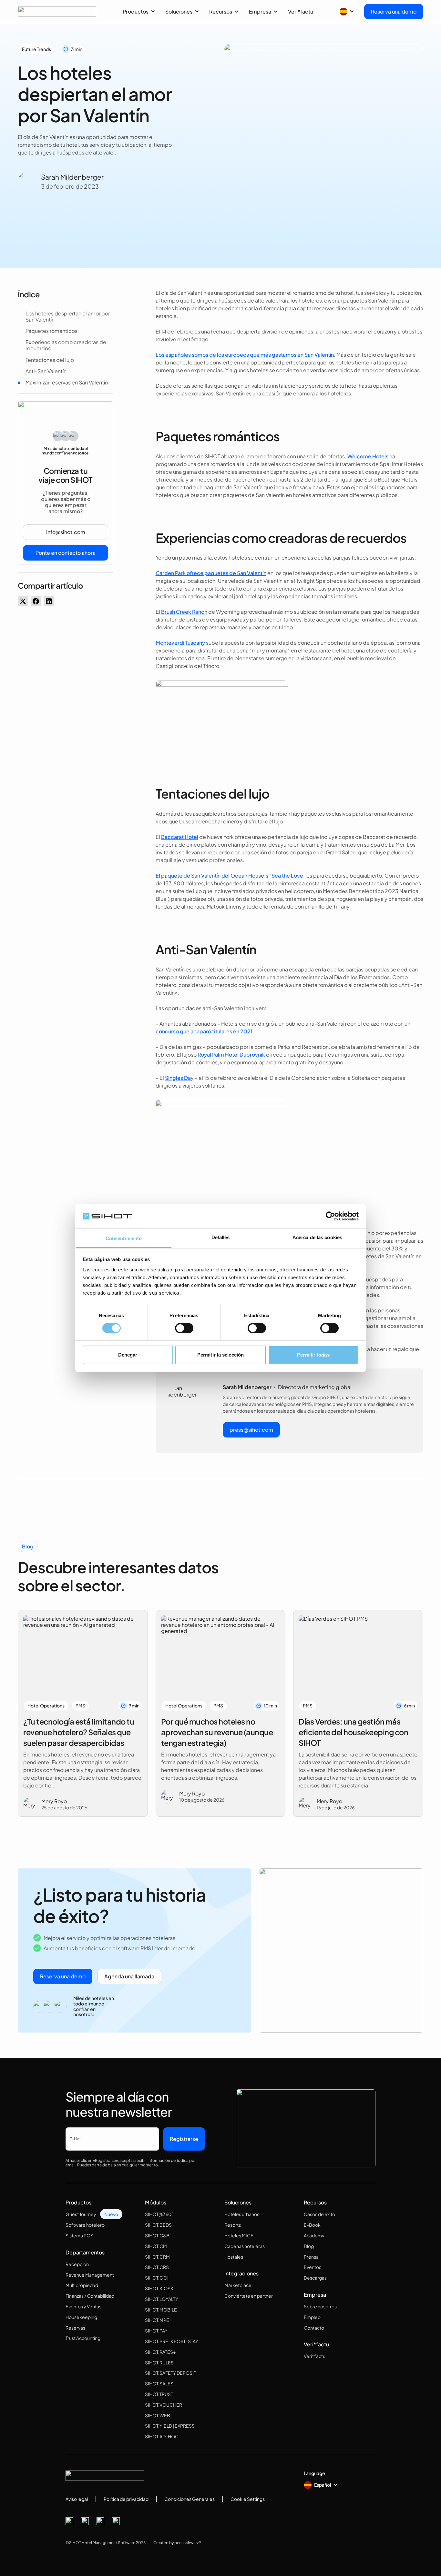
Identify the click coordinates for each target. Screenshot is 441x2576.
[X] (85, 2521)
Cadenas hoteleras (245, 2246)
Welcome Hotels (368, 456)
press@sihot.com (251, 1430)
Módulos (156, 2202)
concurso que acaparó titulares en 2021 (204, 1031)
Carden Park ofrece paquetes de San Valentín (211, 573)
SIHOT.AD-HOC (162, 2436)
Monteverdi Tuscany (180, 643)
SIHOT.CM (156, 2246)
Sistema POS (79, 2235)
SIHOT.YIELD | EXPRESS (170, 2426)
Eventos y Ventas (83, 2306)
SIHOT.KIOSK (159, 2288)
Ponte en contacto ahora (66, 553)
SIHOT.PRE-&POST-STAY (172, 2341)
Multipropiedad (82, 2285)
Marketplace (238, 2285)
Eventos (313, 2267)
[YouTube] (116, 2521)
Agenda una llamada (129, 1976)
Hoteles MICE (239, 2235)
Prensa (311, 2257)
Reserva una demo (394, 11)
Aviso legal (77, 2499)
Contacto (314, 2328)
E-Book (312, 2225)
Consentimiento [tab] (124, 1238)
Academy (314, 2235)
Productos (136, 11)
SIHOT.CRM (157, 2257)
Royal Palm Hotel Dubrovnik (231, 1054)
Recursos (221, 11)
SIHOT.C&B (157, 2235)
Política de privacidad (126, 2499)
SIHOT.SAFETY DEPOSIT (170, 2373)
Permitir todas (313, 1355)
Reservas (75, 2328)
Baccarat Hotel (180, 837)
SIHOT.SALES (159, 2383)
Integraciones (241, 2273)
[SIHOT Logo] (57, 12)
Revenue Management (90, 2275)
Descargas (315, 2278)
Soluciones (179, 11)
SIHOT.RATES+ (160, 2352)
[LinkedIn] (100, 2521)
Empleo (312, 2317)
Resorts (233, 2225)
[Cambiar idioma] (347, 12)
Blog (309, 2246)
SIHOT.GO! (157, 2278)
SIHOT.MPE (157, 2320)
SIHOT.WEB (158, 2415)
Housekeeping (81, 2317)
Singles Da (178, 1078)
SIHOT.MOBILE (161, 2310)
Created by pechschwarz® (177, 2543)
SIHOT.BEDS (158, 2225)
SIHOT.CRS (157, 2267)
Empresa (260, 11)
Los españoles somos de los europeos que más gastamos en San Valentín (245, 355)
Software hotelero (85, 2225)
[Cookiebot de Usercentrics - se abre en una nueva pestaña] (330, 1216)
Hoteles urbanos (242, 2214)
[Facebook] (69, 2521)
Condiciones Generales (190, 2499)
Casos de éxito (319, 2214)
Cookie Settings (248, 2499)
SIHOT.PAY (156, 2331)
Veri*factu (301, 11)
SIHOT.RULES (159, 2362)
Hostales (234, 2257)
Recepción (77, 2264)
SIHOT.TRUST (159, 2394)
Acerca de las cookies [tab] (317, 1237)
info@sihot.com (66, 532)
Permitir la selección (221, 1355)
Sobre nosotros (320, 2306)
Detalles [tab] (221, 1237)
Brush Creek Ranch (184, 612)
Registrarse (184, 2139)
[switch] (184, 1328)
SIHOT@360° (159, 2214)
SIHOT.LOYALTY (162, 2299)
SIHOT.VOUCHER (164, 2405)
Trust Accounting (83, 2338)
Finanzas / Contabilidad (90, 2296)
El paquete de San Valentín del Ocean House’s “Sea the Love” (231, 875)
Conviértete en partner (249, 2296)
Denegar (128, 1355)
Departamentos (85, 2252)
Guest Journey (81, 2214)
